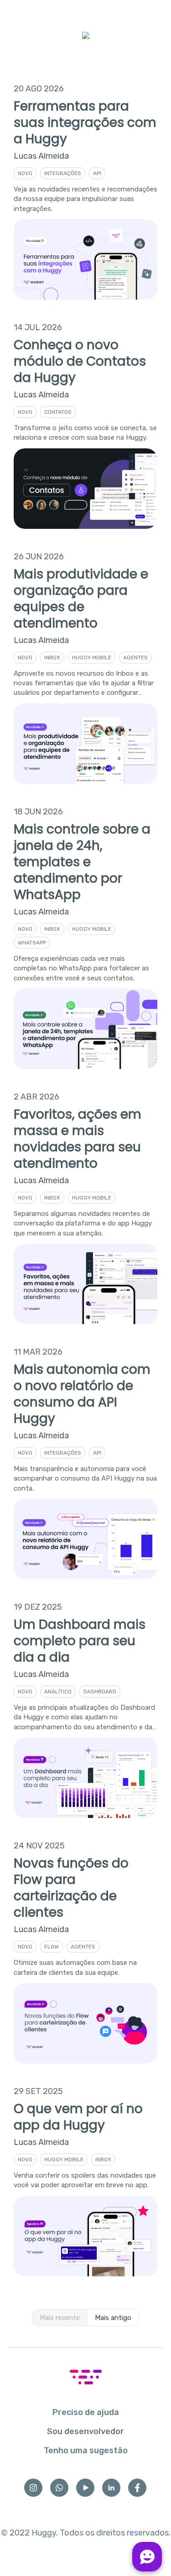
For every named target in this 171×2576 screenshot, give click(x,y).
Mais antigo (113, 2318)
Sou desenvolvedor (85, 2431)
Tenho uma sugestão (86, 2450)
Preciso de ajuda (86, 2412)
